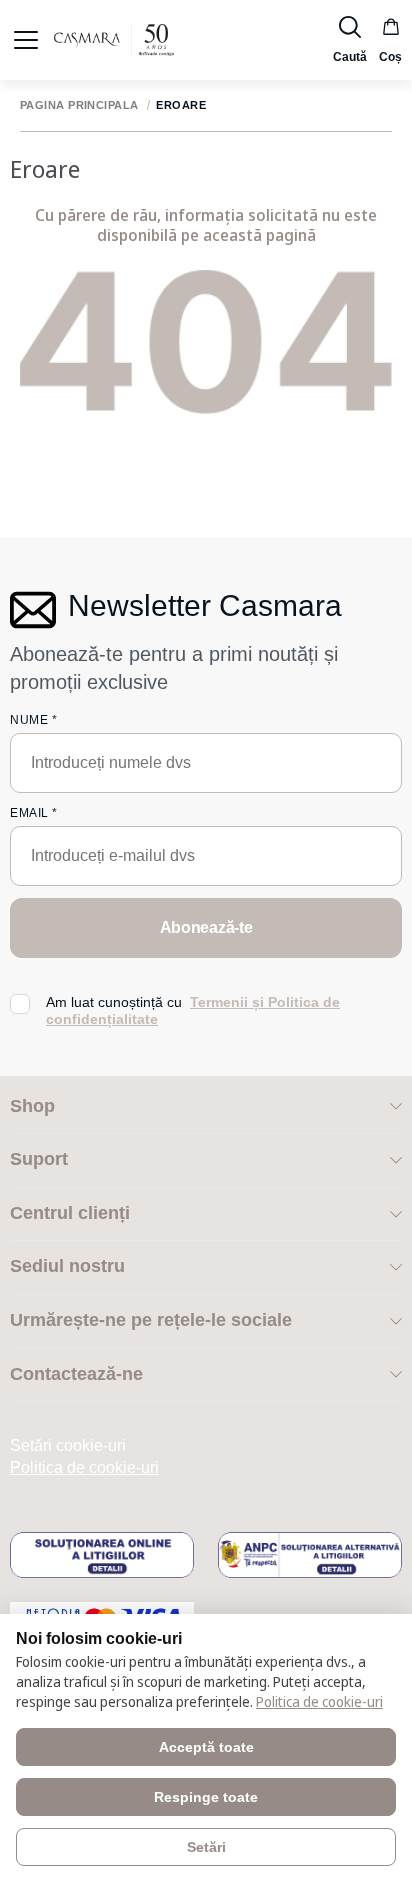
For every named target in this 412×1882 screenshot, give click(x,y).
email (34, 813)
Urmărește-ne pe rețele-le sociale (151, 1320)
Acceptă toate (206, 1747)
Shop (32, 1106)
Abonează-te (206, 927)
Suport (39, 1159)
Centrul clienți (70, 1213)
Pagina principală (79, 105)
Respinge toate (206, 1797)
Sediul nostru (67, 1266)
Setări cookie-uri (68, 1445)
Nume (33, 720)
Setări (206, 1847)
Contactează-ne (76, 1374)
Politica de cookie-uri (84, 1467)
